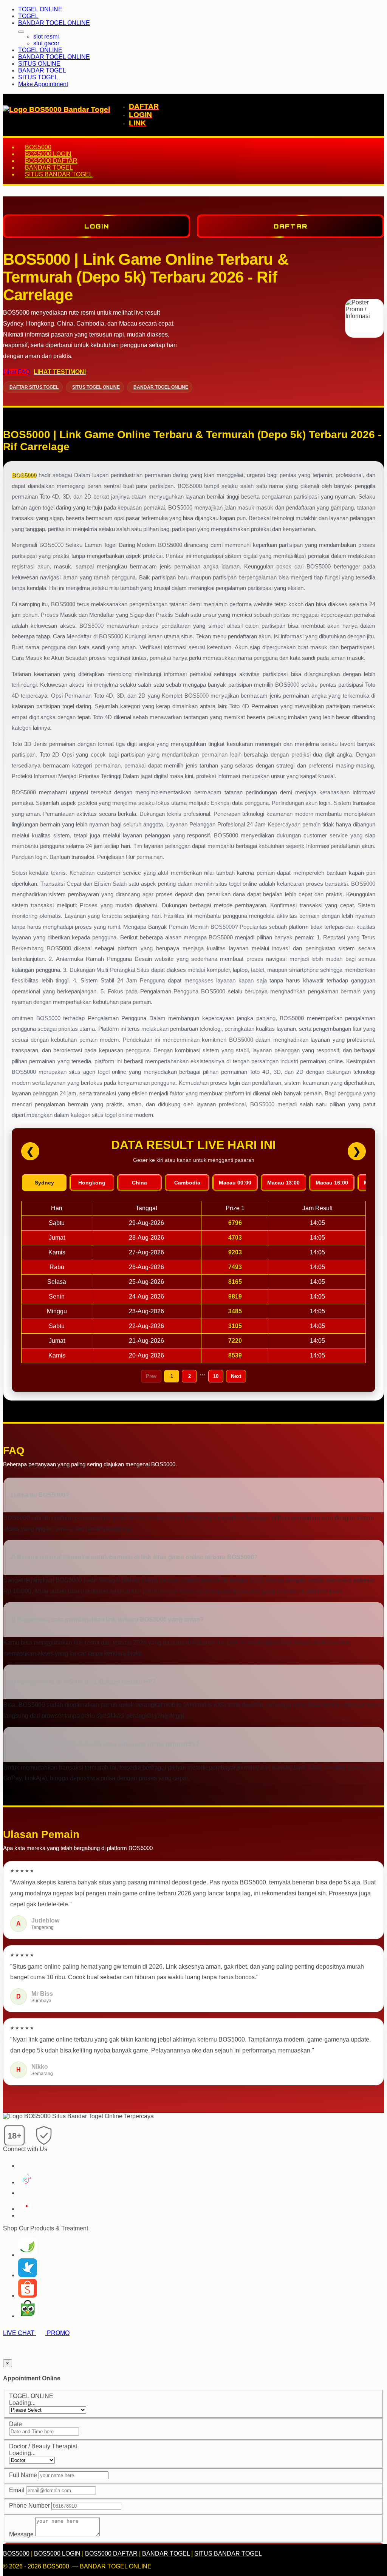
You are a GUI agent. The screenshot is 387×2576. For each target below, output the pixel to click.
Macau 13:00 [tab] (283, 1183)
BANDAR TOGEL (42, 70)
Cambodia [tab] (187, 1183)
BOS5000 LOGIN (48, 154)
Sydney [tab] (44, 1183)
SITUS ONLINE (39, 64)
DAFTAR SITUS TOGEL (34, 387)
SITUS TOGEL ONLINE (96, 387)
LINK (137, 123)
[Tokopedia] (28, 2316)
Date (15, 2424)
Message (21, 2534)
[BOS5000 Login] (28, 2255)
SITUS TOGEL (38, 77)
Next (236, 1376)
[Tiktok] (25, 2182)
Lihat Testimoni (60, 372)
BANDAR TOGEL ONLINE (54, 23)
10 (216, 1376)
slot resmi (46, 36)
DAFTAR (144, 106)
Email (17, 2490)
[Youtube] (26, 2209)
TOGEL (28, 16)
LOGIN (140, 115)
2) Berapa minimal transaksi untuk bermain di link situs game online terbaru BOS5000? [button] (134, 1557)
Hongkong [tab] (92, 1183)
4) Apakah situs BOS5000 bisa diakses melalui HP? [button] (83, 1682)
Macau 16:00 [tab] (332, 1183)
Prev (151, 1376)
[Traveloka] (28, 2275)
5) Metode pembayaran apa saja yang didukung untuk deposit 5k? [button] (105, 1744)
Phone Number (29, 2506)
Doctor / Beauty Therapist (43, 2446)
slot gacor (46, 43)
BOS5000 (38, 147)
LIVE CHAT (19, 2333)
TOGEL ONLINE (40, 9)
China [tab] (139, 1183)
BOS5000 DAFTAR (51, 161)
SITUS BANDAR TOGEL (59, 174)
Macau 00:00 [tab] (235, 1183)
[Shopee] (28, 2296)
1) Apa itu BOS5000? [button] (40, 1495)
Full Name (23, 2475)
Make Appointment (43, 84)
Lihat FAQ (16, 372)
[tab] (193, 1495)
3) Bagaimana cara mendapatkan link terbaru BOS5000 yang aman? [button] (107, 1619)
